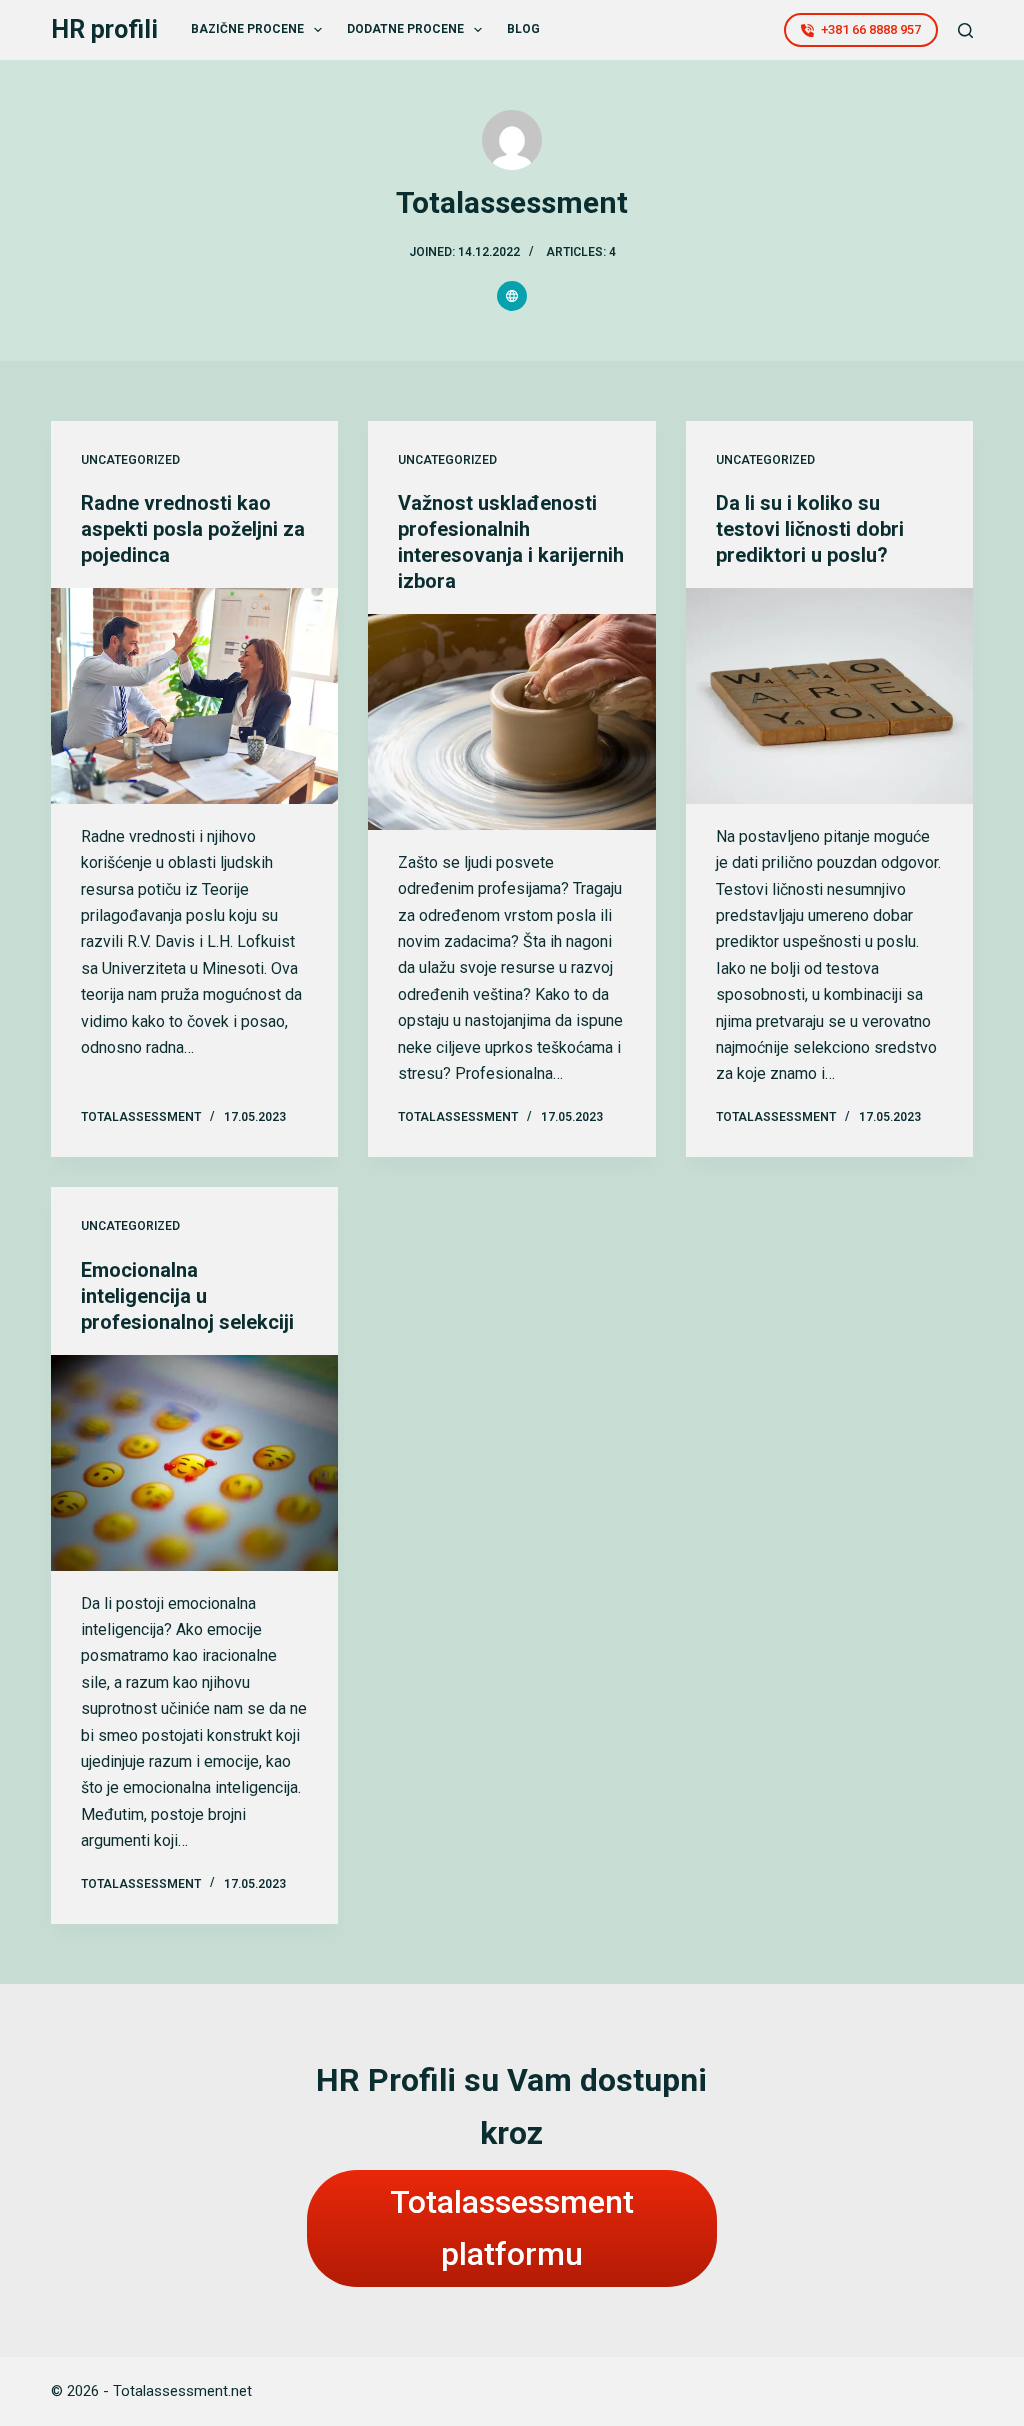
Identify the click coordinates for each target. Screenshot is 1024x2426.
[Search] (965, 30)
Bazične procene (247, 29)
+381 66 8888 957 (871, 29)
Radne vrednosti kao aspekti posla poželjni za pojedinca (193, 529)
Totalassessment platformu (512, 2228)
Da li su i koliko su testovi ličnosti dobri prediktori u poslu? (810, 529)
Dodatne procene (405, 29)
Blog (523, 29)
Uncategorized (130, 460)
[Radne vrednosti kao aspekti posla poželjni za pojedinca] (194, 695)
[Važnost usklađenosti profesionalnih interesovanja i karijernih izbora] (511, 721)
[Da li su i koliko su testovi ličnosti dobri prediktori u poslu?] (829, 695)
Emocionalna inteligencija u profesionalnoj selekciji (187, 1296)
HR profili (104, 29)
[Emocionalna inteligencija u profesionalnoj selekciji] (194, 1462)
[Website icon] (512, 296)
